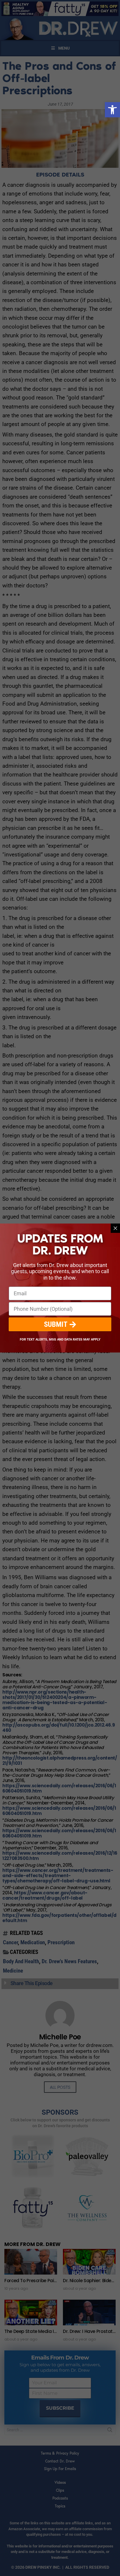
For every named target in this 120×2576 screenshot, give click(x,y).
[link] (112, 110)
